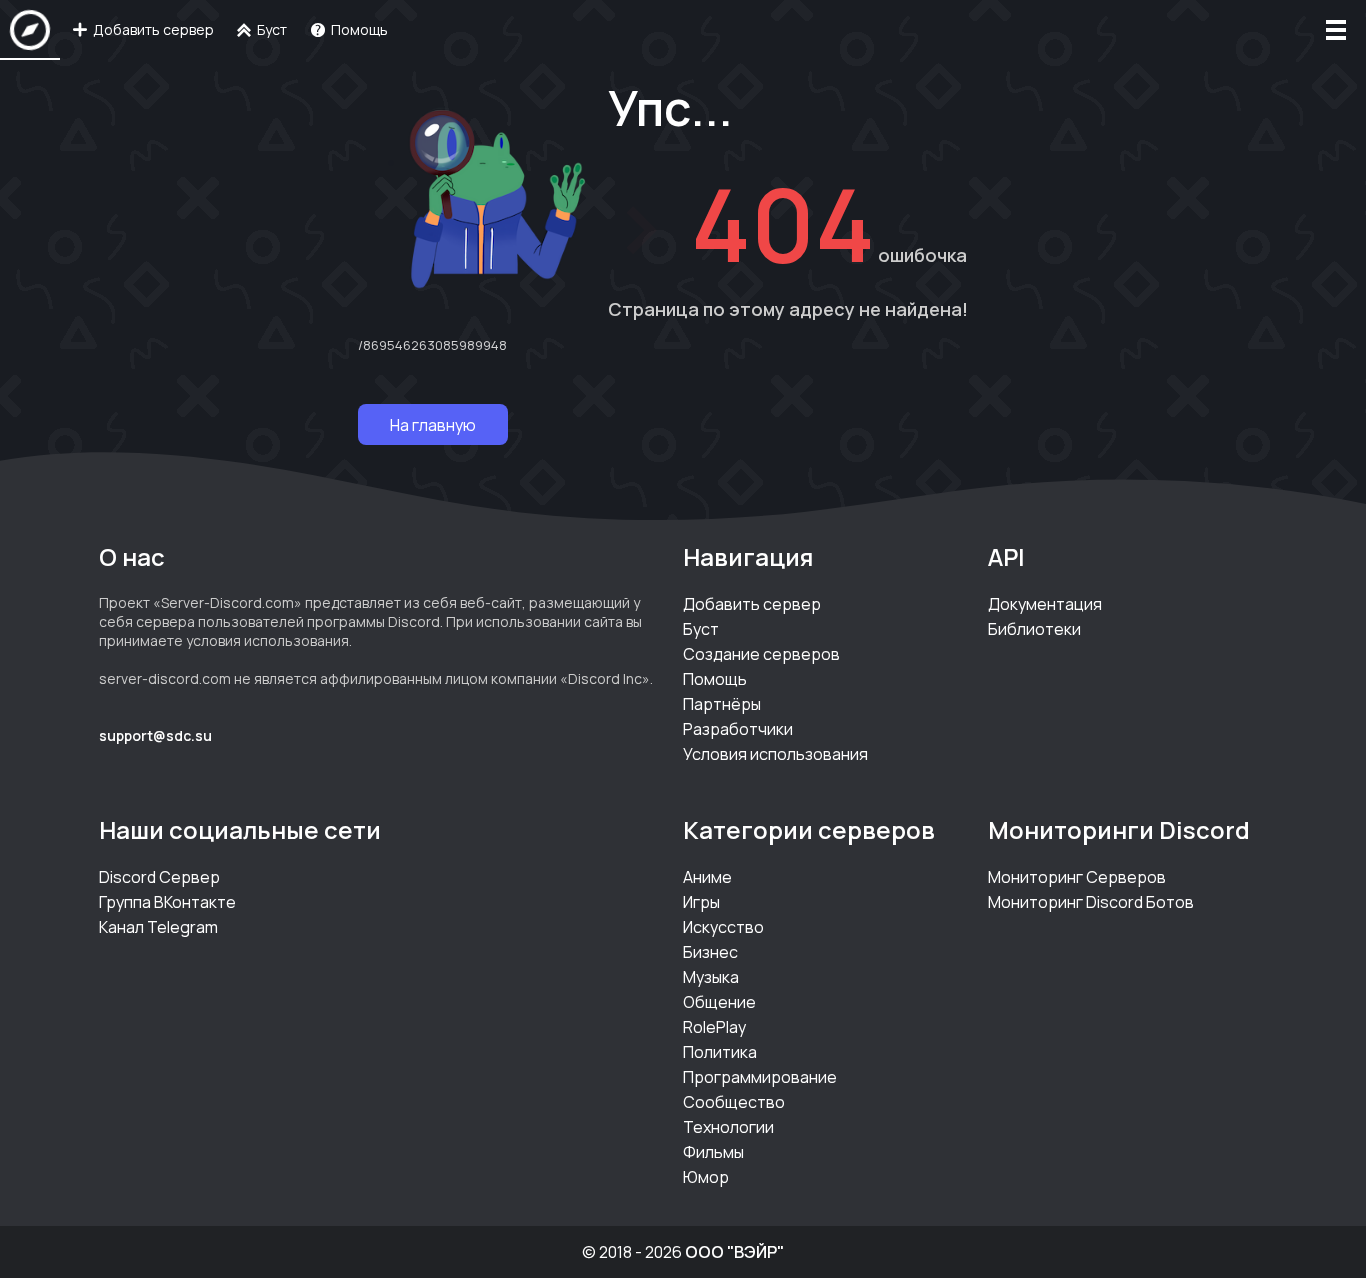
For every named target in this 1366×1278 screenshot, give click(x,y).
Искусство (723, 927)
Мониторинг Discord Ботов (1091, 902)
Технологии (728, 1127)
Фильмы (713, 1152)
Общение (719, 1002)
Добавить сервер (752, 604)
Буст (701, 629)
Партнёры (722, 704)
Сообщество (734, 1102)
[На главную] (30, 30)
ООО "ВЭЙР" (734, 1252)
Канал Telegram (158, 927)
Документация (1045, 604)
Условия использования (775, 754)
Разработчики (738, 729)
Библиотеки (1034, 629)
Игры (701, 902)
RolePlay (714, 1027)
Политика (720, 1052)
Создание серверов (761, 654)
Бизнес (710, 952)
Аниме (707, 877)
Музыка (711, 977)
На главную (433, 425)
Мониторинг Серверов (1077, 877)
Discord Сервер (159, 877)
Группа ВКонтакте (167, 902)
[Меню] (1336, 30)
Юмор (706, 1177)
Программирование (760, 1077)
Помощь (715, 679)
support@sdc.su (155, 735)
